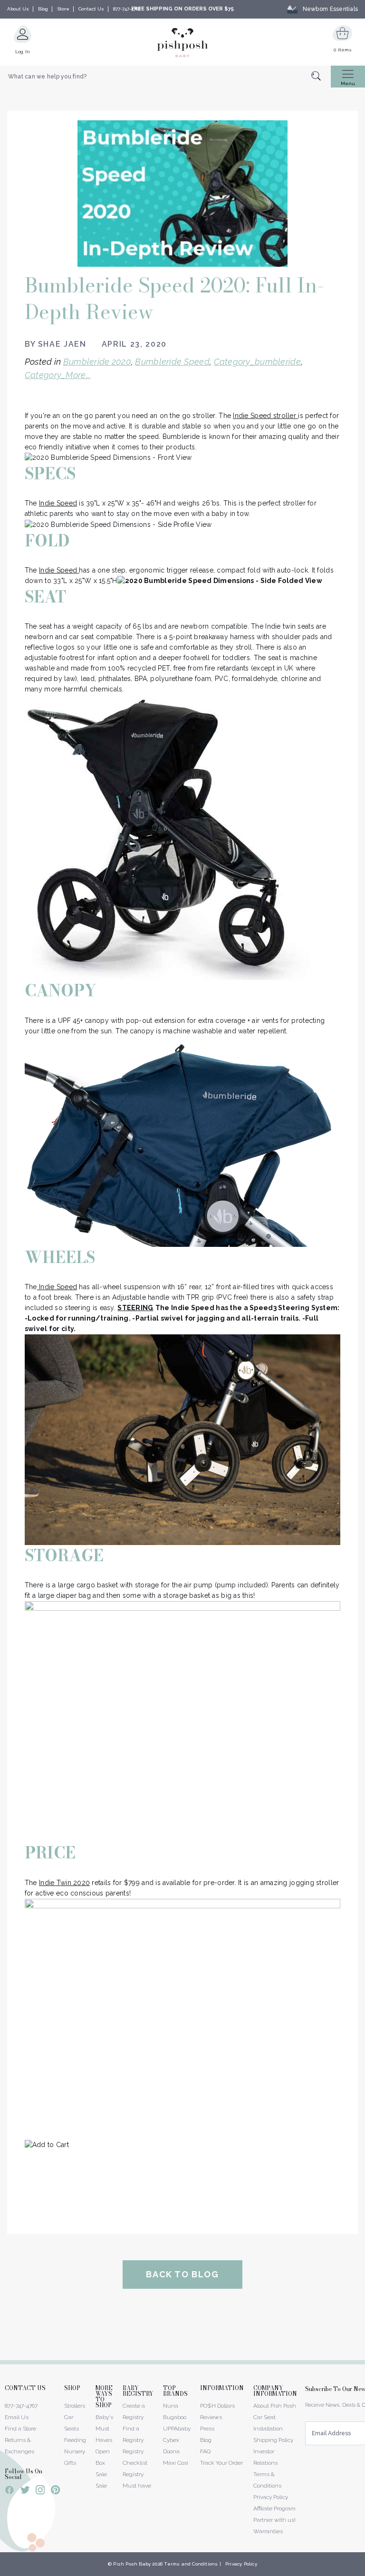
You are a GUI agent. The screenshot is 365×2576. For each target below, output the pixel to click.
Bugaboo (175, 2417)
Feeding (75, 2440)
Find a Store (20, 2429)
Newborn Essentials (330, 9)
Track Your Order (221, 2463)
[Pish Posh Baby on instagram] (40, 2491)
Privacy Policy (271, 2497)
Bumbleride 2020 (97, 362)
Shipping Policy (273, 2440)
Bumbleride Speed (172, 362)
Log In (23, 52)
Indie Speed (58, 503)
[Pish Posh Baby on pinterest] (55, 2491)
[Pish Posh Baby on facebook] (10, 2491)
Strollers (75, 2406)
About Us (18, 9)
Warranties (268, 2531)
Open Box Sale (103, 2463)
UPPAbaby (177, 2429)
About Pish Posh (275, 2406)
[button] (365, 2571)
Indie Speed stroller (265, 416)
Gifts (70, 2463)
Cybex (171, 2440)
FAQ (205, 2451)
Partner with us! (274, 2520)
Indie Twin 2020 (64, 1883)
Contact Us (91, 9)
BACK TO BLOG (182, 2274)
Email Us (17, 2417)
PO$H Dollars (217, 2406)
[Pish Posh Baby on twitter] (25, 2492)
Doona (171, 2451)
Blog (43, 9)
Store (63, 9)
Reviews (211, 2417)
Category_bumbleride (257, 362)
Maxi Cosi (176, 2463)
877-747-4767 (127, 9)
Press (207, 2429)
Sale (101, 2486)
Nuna (171, 2406)
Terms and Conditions (191, 2564)
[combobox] (165, 77)
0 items (342, 50)
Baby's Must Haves (104, 2429)
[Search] (321, 77)
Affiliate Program (274, 2508)
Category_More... (58, 375)
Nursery (75, 2451)
